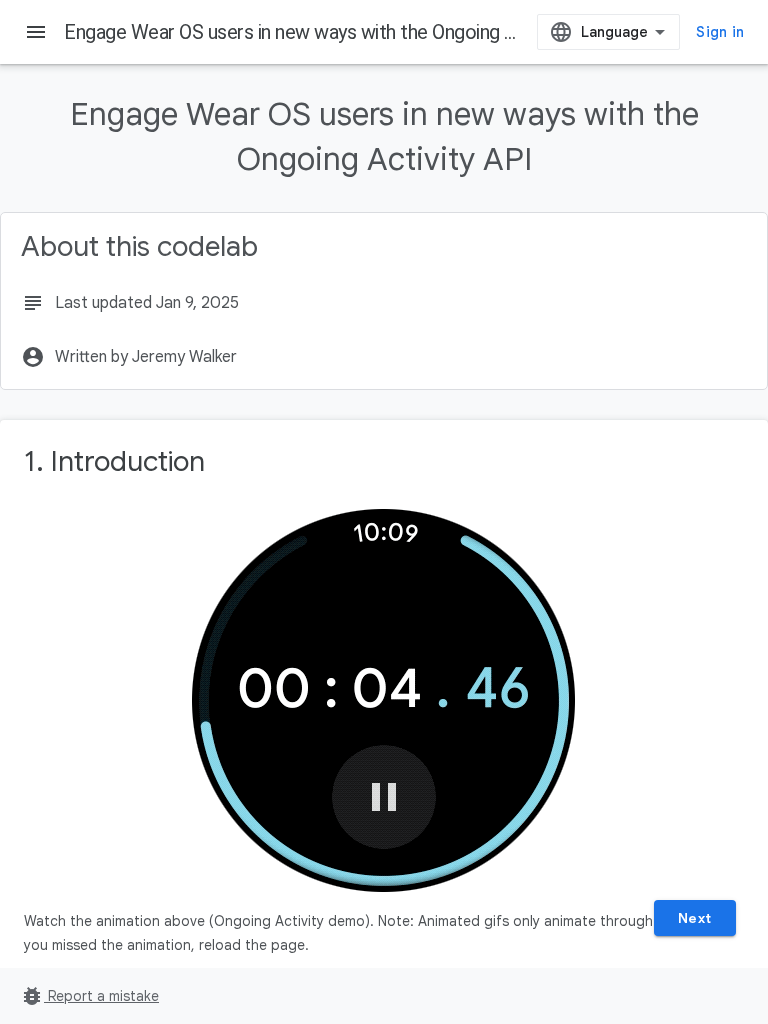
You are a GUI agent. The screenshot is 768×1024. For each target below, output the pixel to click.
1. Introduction (114, 461)
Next (695, 918)
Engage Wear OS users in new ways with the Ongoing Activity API (333, 32)
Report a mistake (89, 996)
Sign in (720, 32)
